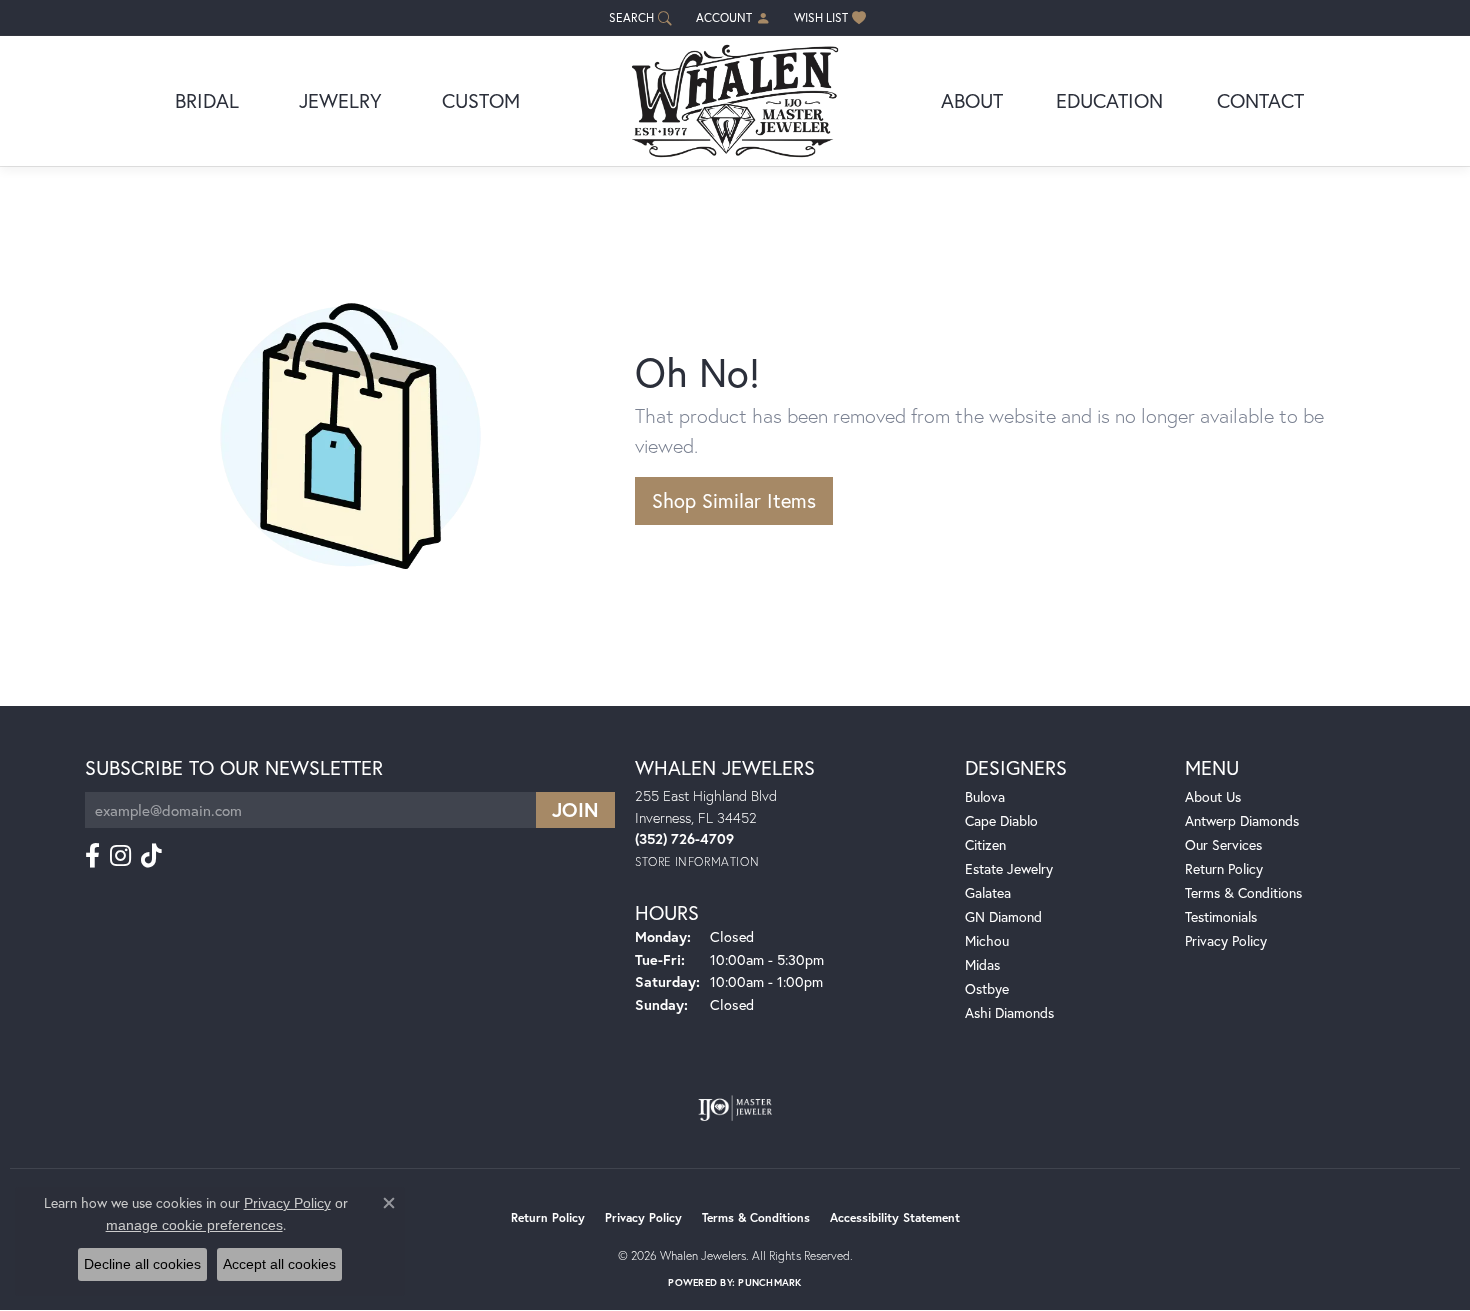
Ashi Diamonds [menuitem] (1009, 1012)
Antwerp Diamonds (1242, 820)
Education (1109, 100)
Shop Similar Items (734, 500)
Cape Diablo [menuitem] (1001, 820)
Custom (481, 100)
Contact (1260, 100)
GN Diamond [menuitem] (1003, 916)
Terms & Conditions (1243, 892)
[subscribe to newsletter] (575, 810)
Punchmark (769, 1282)
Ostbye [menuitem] (987, 988)
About (972, 100)
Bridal (207, 100)
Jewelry (340, 100)
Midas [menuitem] (982, 964)
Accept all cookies (279, 1264)
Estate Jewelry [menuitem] (1009, 868)
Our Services (1223, 844)
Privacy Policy (1226, 940)
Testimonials (1221, 916)
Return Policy (1224, 868)
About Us (1213, 796)
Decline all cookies (142, 1264)
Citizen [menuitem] (985, 844)
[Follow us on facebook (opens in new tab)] (92, 856)
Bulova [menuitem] (985, 796)
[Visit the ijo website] (735, 1108)
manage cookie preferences (194, 1225)
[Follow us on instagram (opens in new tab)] (120, 856)
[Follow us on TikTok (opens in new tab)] (151, 856)
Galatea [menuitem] (988, 892)
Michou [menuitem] (987, 940)
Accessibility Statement (895, 1217)
